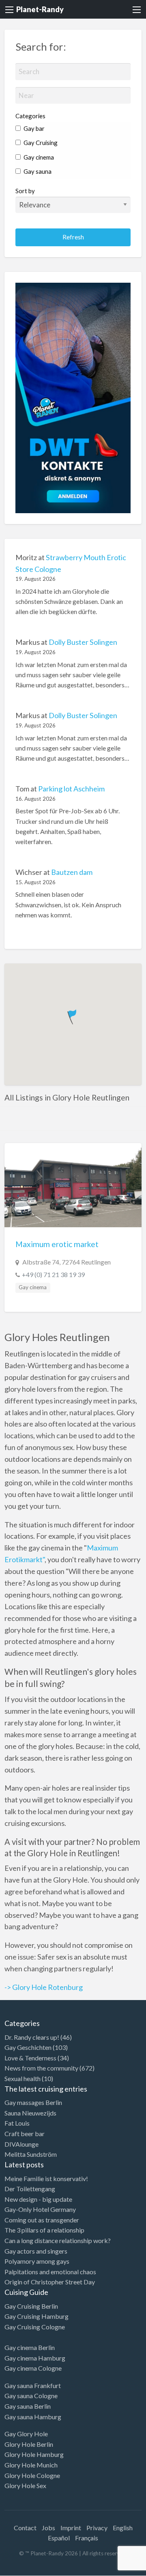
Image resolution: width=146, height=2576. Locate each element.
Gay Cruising (40, 143)
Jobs (48, 2528)
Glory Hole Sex (25, 2485)
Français (87, 2538)
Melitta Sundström (31, 2154)
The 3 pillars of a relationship (44, 2230)
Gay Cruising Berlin (31, 2306)
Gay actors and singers (36, 2251)
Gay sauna (37, 171)
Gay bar (33, 128)
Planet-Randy (40, 9)
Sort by (25, 191)
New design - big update (38, 2199)
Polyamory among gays (37, 2261)
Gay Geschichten (28, 2047)
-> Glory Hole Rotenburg (44, 1987)
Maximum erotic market (57, 1244)
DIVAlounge (21, 2144)
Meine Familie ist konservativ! (46, 2178)
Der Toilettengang (30, 2189)
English (123, 2528)
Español (59, 2538)
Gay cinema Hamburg (35, 2358)
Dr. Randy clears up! (32, 2037)
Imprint (71, 2528)
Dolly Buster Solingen (83, 642)
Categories (30, 116)
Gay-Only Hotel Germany (40, 2209)
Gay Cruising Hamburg (36, 2316)
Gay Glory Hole (26, 2434)
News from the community (41, 2068)
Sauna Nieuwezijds (30, 2113)
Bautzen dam (72, 872)
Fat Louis (17, 2123)
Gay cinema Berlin (30, 2347)
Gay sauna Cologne (31, 2396)
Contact (25, 2528)
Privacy (97, 2528)
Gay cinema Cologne (33, 2368)
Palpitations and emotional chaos (50, 2272)
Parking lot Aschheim (71, 789)
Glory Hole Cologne (32, 2475)
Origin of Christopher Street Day (50, 2282)
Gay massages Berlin (33, 2102)
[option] (109, 2569)
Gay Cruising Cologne (35, 2327)
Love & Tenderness (30, 2058)
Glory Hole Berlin (29, 2444)
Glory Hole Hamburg (34, 2454)
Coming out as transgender (42, 2220)
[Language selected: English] (113, 2568)
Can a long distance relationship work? (58, 2240)
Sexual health (23, 2078)
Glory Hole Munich (31, 2465)
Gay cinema (38, 157)
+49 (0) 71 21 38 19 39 (53, 1274)
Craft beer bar (25, 2134)
